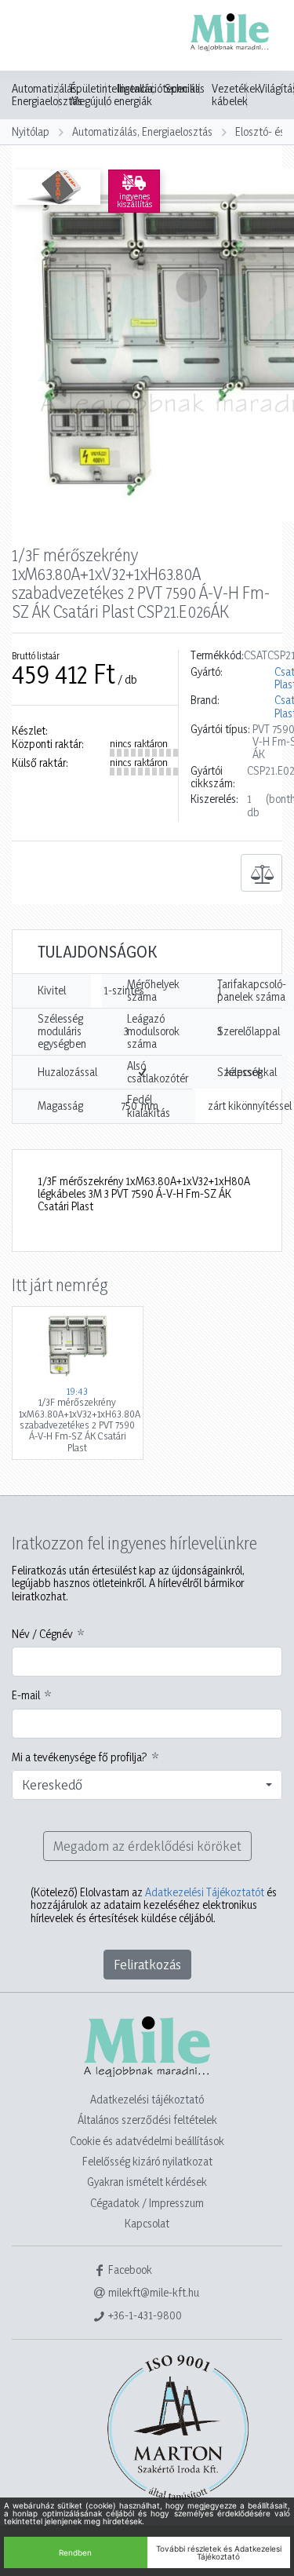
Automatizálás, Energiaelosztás (47, 95)
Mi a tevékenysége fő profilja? (80, 1757)
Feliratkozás (147, 1964)
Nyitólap (31, 131)
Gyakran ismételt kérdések (147, 2182)
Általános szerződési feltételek (147, 2120)
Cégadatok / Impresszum (147, 2203)
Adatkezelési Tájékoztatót (205, 1892)
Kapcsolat (147, 2223)
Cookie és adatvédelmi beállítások (147, 2141)
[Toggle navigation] (34, 37)
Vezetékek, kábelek (237, 95)
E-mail (26, 1695)
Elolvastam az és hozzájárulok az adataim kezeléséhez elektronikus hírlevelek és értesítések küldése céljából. (154, 1905)
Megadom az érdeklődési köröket (147, 1846)
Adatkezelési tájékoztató (147, 2099)
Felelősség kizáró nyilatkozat (147, 2161)
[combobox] (147, 1785)
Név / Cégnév (42, 1634)
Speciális (185, 89)
